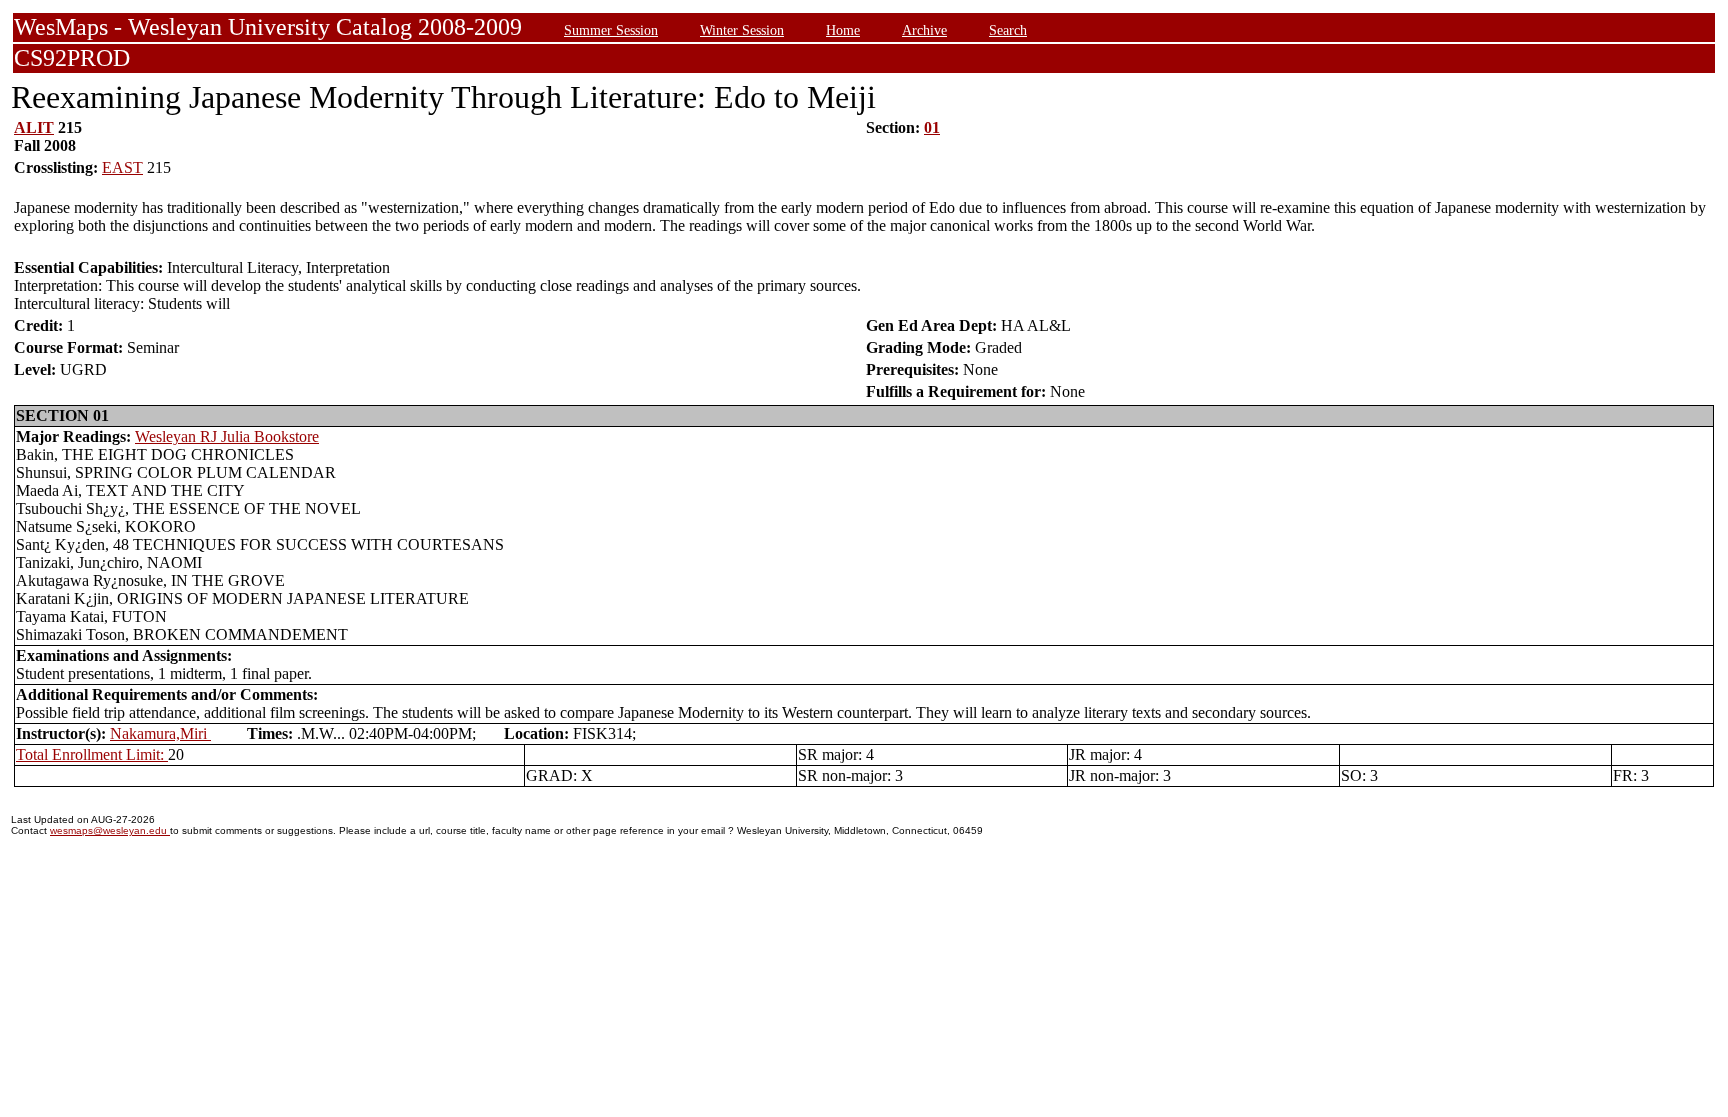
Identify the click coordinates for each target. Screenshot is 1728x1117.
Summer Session (611, 30)
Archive (924, 30)
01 (932, 127)
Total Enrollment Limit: (92, 754)
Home (843, 30)
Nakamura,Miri (160, 733)
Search (1008, 30)
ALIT (34, 127)
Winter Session (742, 30)
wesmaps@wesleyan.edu (110, 830)
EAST (122, 167)
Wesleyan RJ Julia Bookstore (227, 436)
